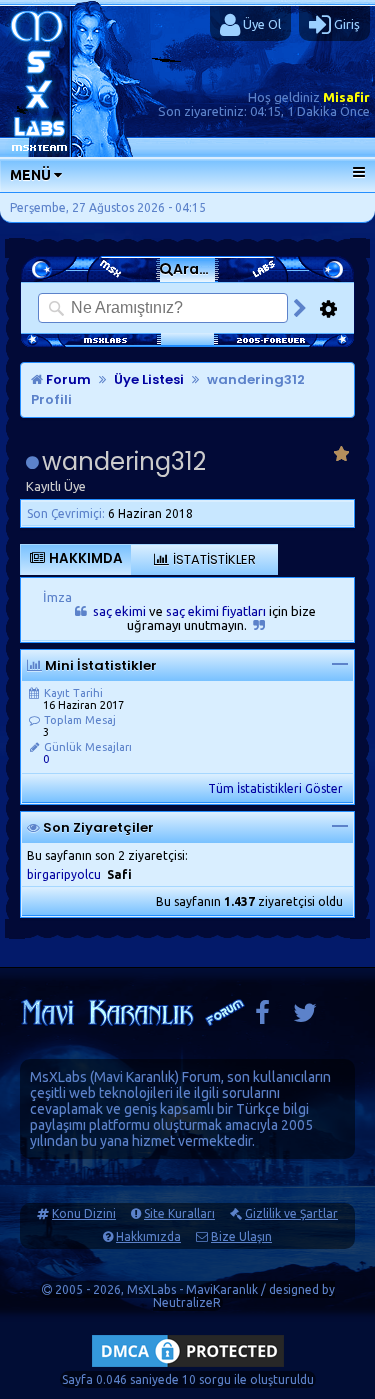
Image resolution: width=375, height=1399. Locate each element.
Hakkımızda (148, 1236)
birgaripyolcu (64, 874)
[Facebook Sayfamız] (262, 1017)
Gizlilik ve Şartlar (291, 1213)
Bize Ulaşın (241, 1236)
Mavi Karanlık (134, 1077)
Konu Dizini (84, 1213)
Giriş (345, 24)
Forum (67, 379)
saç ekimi (119, 611)
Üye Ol (260, 24)
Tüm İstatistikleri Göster (275, 788)
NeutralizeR (187, 1302)
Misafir (346, 97)
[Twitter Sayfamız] (305, 1017)
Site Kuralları (179, 1213)
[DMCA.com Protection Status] (188, 1366)
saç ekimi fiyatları (216, 611)
